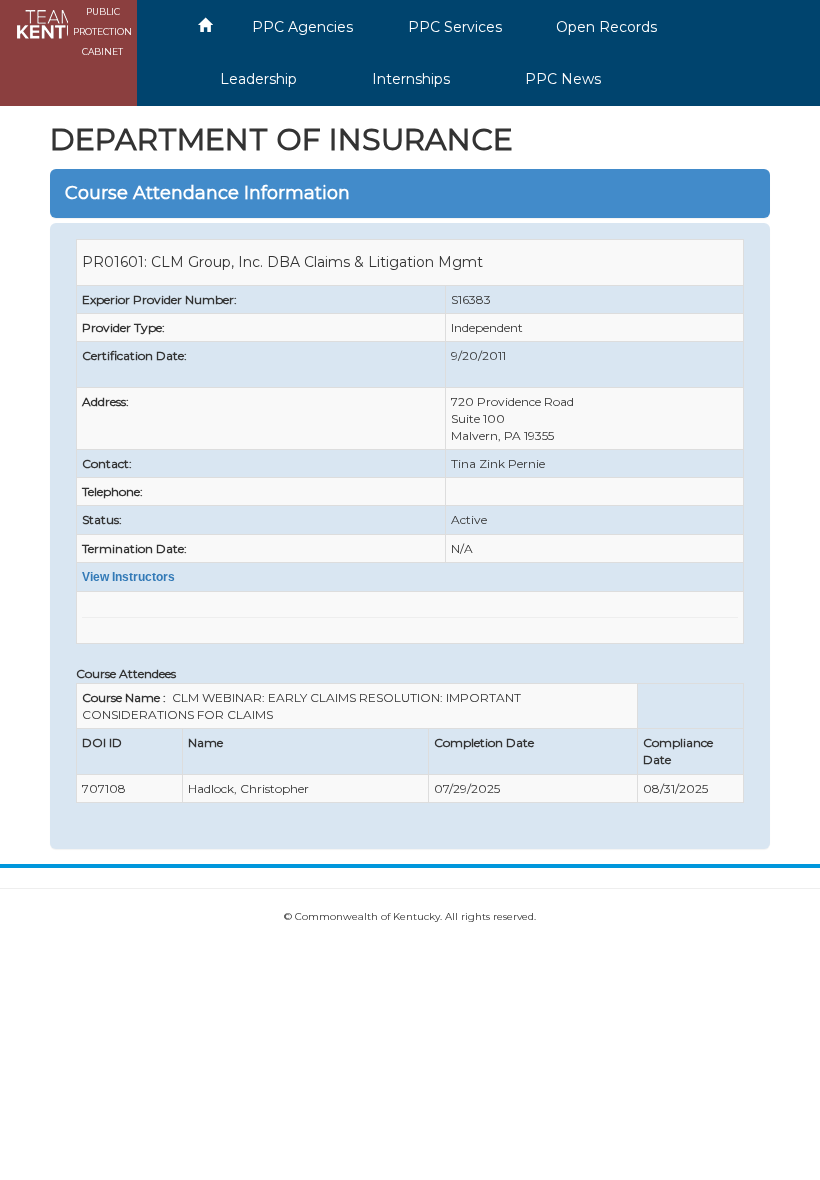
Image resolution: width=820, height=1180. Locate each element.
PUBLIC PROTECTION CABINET (102, 31)
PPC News (563, 79)
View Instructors (128, 577)
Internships (411, 79)
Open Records (606, 27)
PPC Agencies (302, 27)
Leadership (258, 79)
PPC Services (455, 27)
